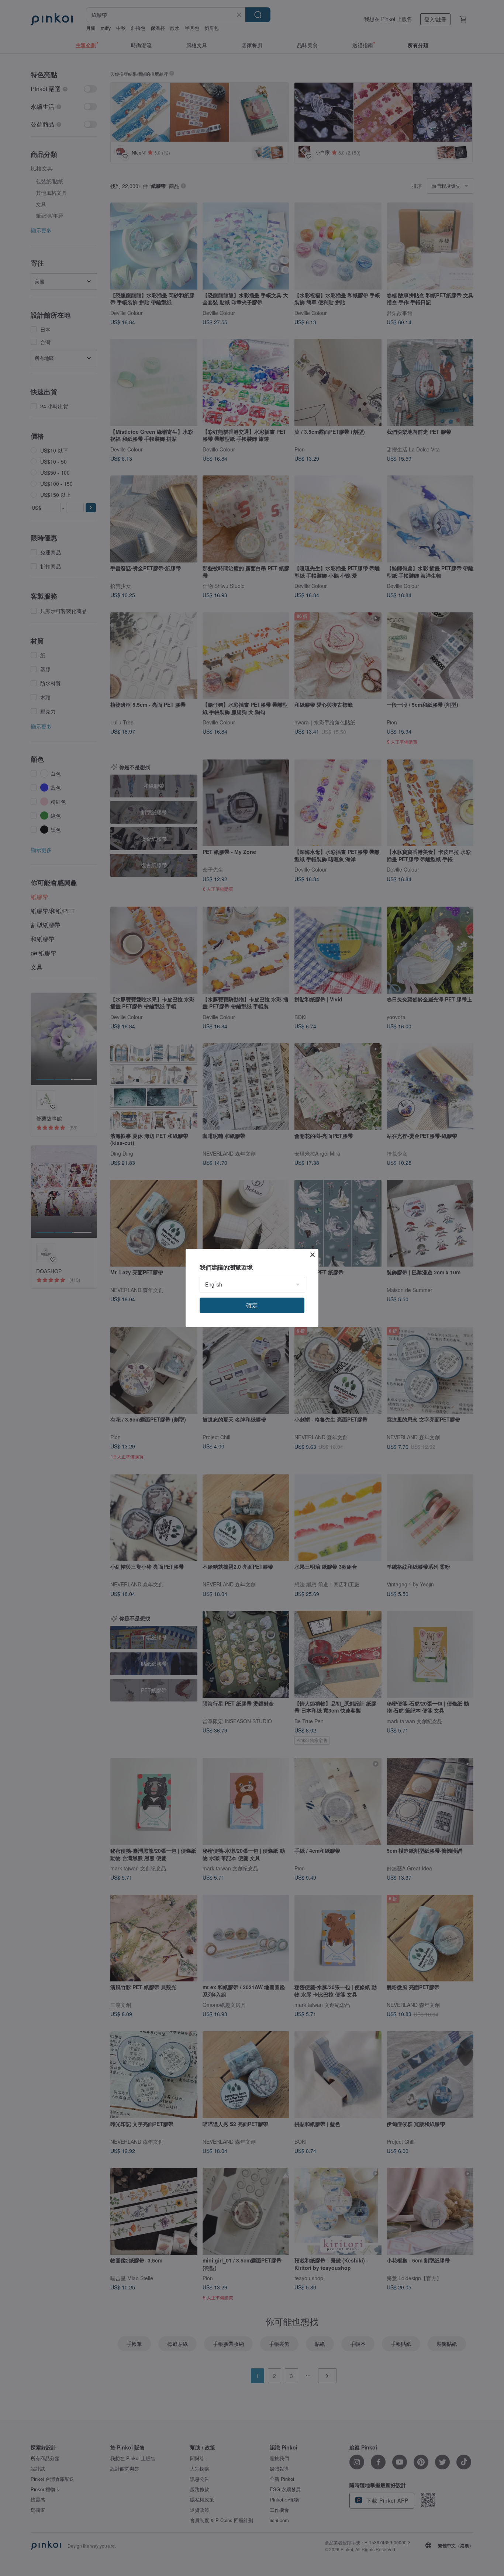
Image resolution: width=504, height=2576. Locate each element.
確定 (252, 1305)
